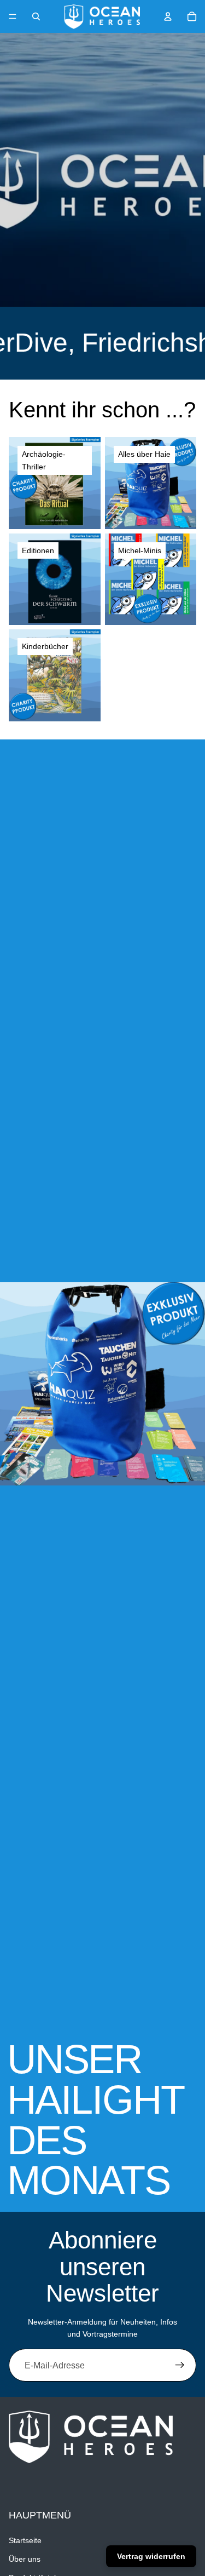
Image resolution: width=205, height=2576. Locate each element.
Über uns (25, 2559)
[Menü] (13, 16)
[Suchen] (36, 16)
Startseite (25, 2540)
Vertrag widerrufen (151, 2556)
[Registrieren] (180, 2365)
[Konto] (168, 16)
